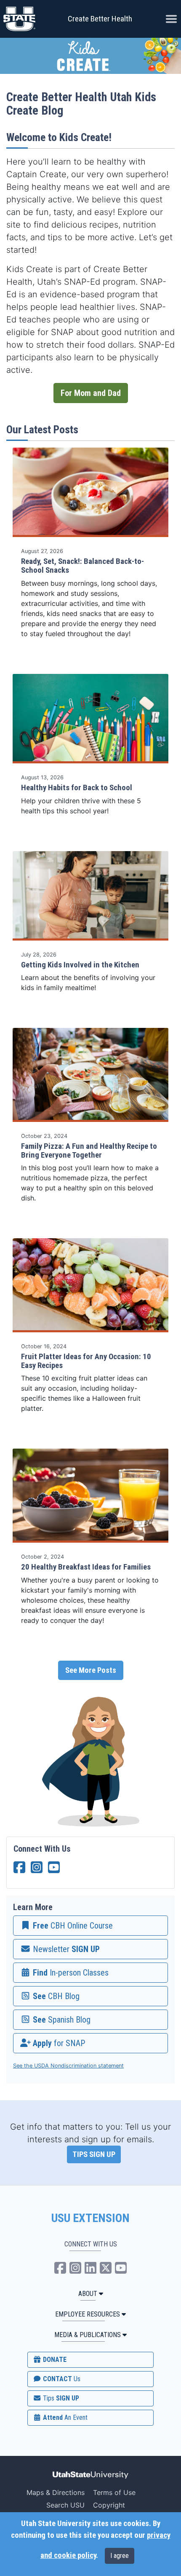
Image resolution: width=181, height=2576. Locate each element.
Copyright (109, 2505)
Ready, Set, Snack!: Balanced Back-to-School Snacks (83, 566)
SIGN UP (60, 2398)
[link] (90, 1926)
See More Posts (91, 1670)
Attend (64, 2417)
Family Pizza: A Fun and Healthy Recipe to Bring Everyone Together (89, 1151)
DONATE (54, 2360)
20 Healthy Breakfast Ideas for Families (86, 1567)
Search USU (65, 2505)
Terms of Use (114, 2492)
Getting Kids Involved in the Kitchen (80, 965)
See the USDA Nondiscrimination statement (68, 2066)
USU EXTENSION (90, 2218)
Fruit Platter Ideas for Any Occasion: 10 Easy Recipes (86, 1361)
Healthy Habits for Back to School (77, 788)
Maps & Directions (56, 2492)
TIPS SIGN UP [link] (94, 2154)
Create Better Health (100, 19)
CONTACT (61, 2379)
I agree (120, 2556)
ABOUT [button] (88, 2294)
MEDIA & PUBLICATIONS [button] (88, 2335)
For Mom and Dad (91, 393)
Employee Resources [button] (88, 2314)
